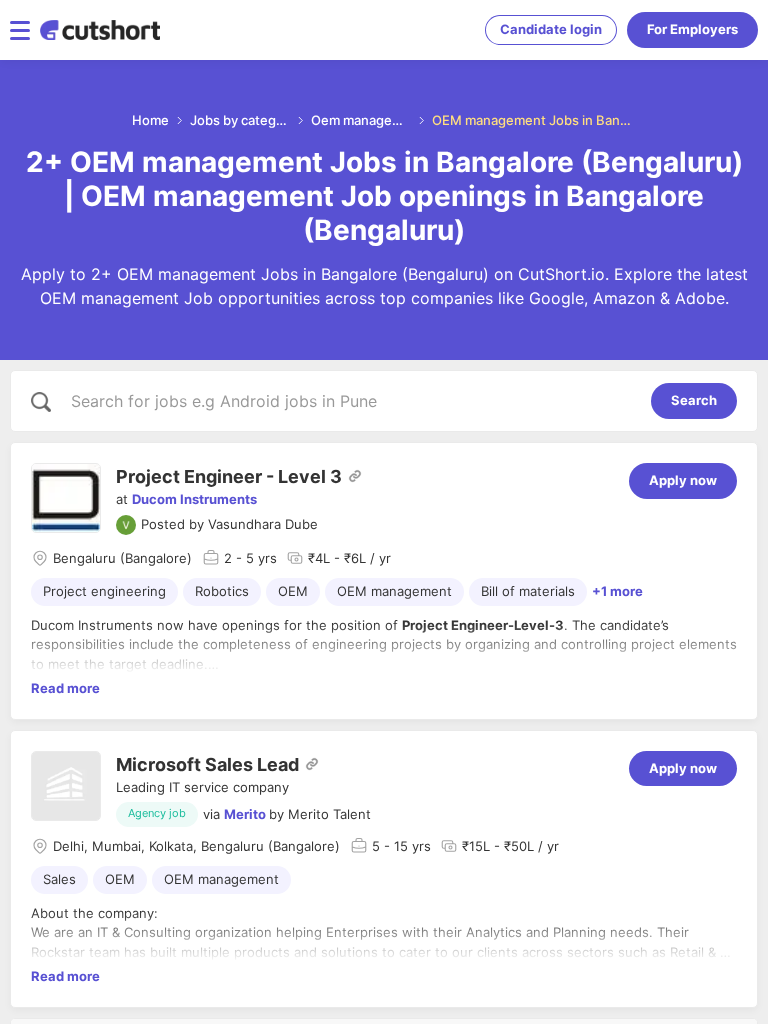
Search (694, 400)
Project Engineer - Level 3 (229, 476)
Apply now (683, 480)
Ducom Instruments (194, 499)
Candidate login (551, 29)
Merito (245, 814)
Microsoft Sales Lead (207, 764)
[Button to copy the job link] (355, 476)
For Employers (692, 29)
